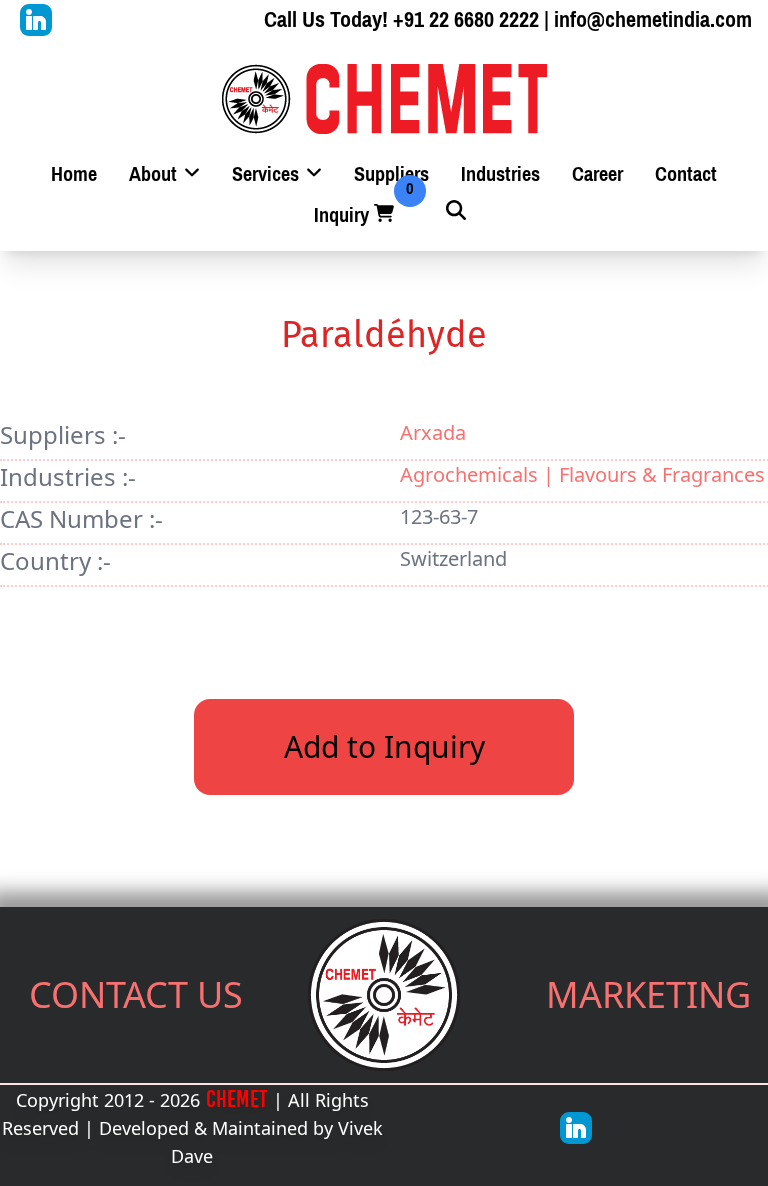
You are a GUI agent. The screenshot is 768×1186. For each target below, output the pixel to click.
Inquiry (356, 215)
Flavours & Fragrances (662, 474)
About (155, 174)
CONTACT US (136, 994)
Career (597, 174)
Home (74, 174)
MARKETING (648, 994)
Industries (500, 174)
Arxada (433, 432)
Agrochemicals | (479, 474)
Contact (686, 174)
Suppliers (391, 174)
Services (268, 174)
